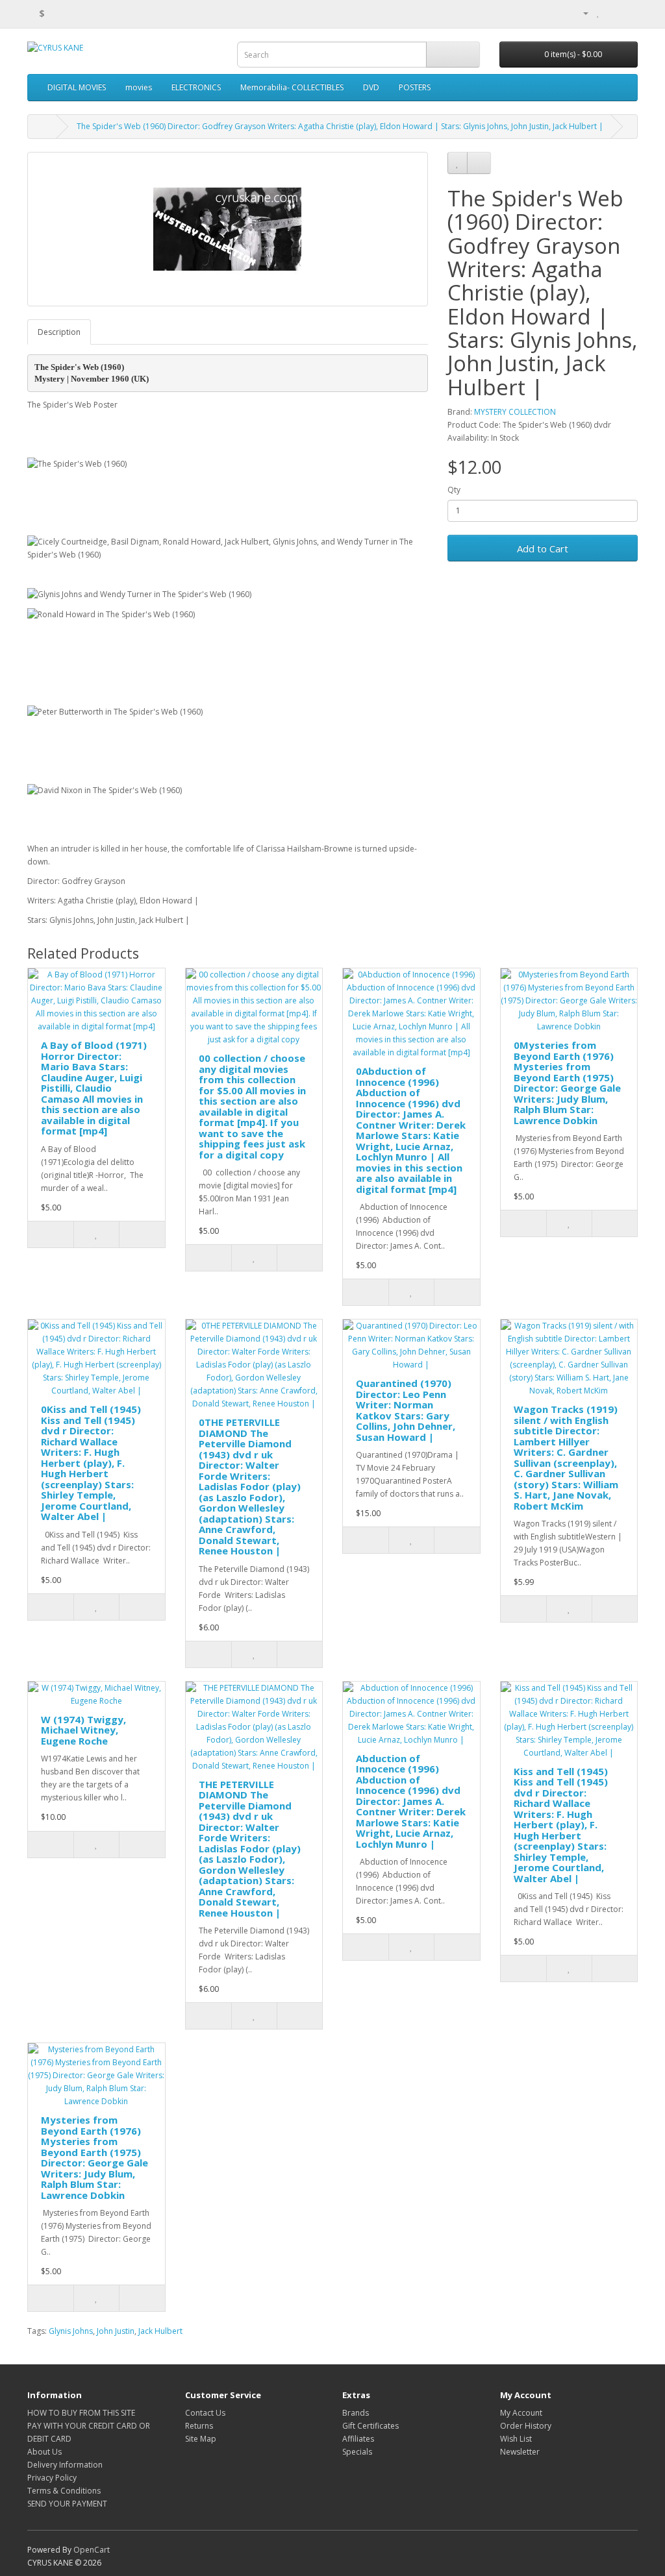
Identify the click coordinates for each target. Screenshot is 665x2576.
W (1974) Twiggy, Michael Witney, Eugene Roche (83, 1730)
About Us (44, 2452)
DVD (371, 87)
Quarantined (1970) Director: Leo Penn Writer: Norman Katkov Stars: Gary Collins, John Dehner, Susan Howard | (406, 1410)
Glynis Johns (71, 2331)
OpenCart (92, 2550)
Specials (357, 2452)
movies (139, 87)
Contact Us (205, 2413)
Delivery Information (65, 2465)
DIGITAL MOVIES (77, 87)
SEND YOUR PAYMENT (67, 2504)
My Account (521, 2413)
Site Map (201, 2439)
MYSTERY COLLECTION (515, 412)
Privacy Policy (52, 2478)
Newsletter (520, 2452)
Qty (454, 490)
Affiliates (358, 2439)
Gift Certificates (370, 2426)
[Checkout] (628, 13)
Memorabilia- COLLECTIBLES (292, 87)
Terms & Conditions (64, 2491)
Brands (356, 2413)
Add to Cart (543, 548)
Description (59, 332)
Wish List (516, 2439)
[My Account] (581, 13)
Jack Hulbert (160, 2331)
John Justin (116, 2331)
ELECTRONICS (196, 87)
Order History (526, 2426)
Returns (199, 2426)
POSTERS (415, 87)
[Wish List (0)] (598, 13)
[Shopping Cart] (612, 13)
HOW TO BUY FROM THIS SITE (81, 2413)
